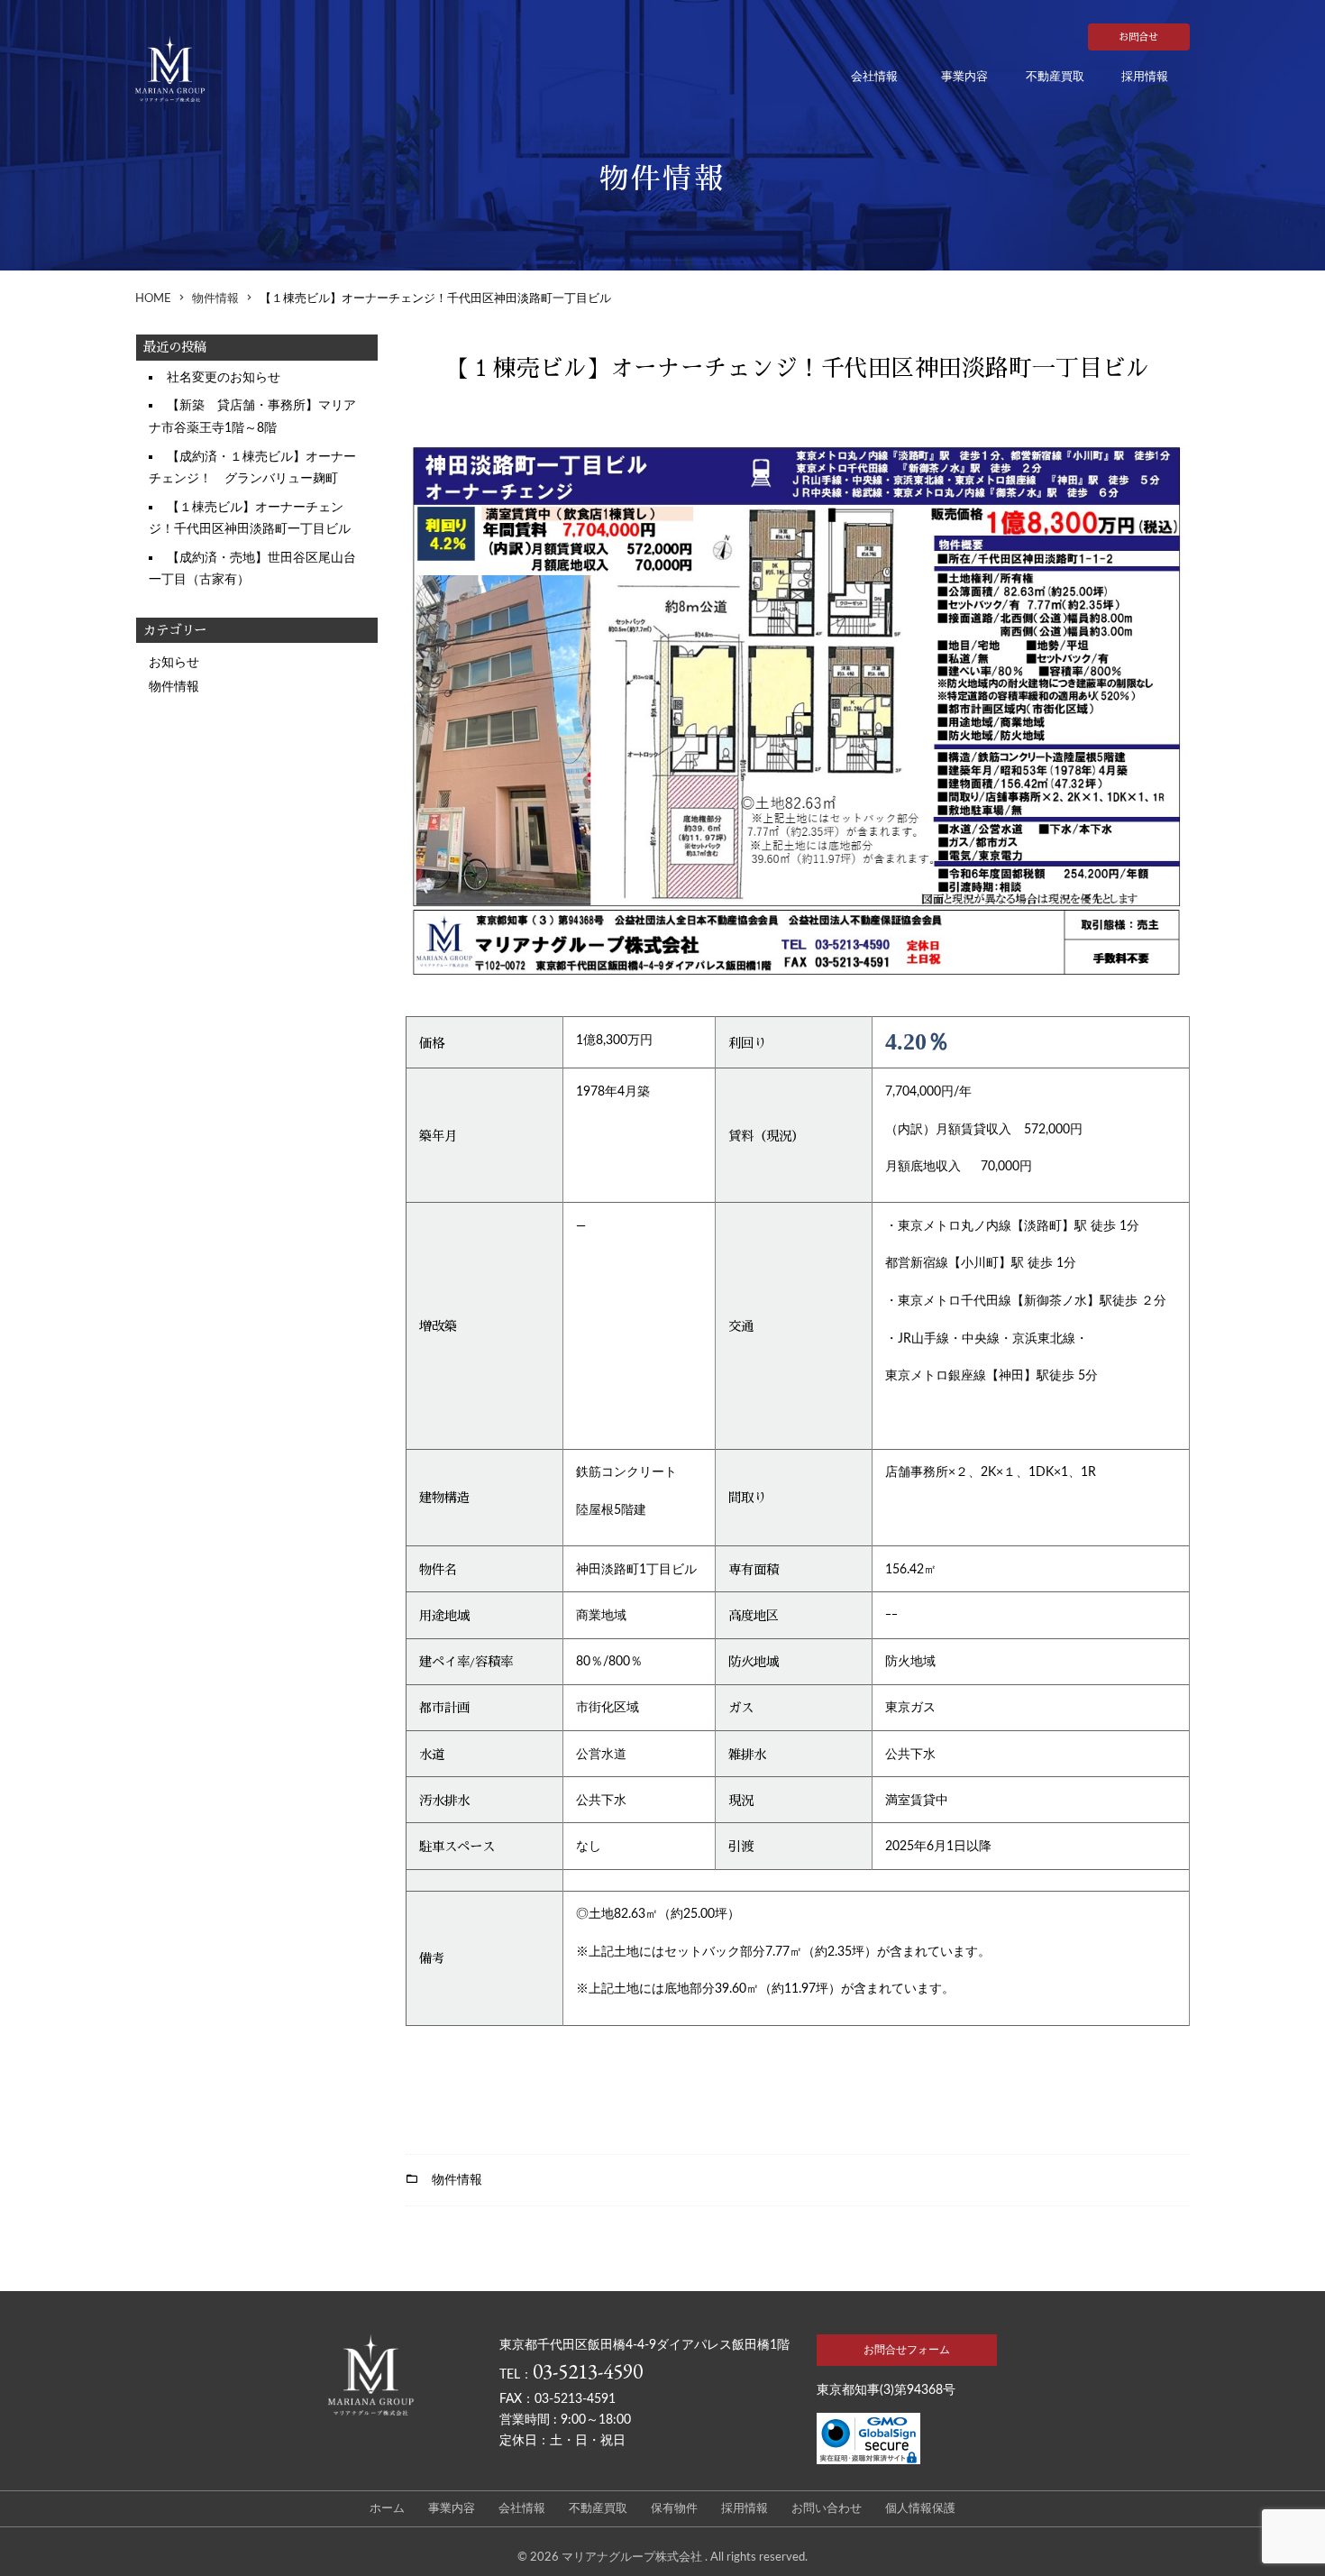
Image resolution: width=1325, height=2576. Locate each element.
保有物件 (674, 2509)
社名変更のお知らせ (224, 377)
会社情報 (874, 77)
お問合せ (1138, 37)
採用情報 (1145, 77)
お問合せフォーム (907, 2350)
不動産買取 (1055, 77)
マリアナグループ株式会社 (633, 2557)
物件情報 (174, 687)
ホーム (387, 2509)
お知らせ (174, 662)
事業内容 (964, 77)
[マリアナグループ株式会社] (194, 69)
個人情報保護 (920, 2509)
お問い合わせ (827, 2509)
